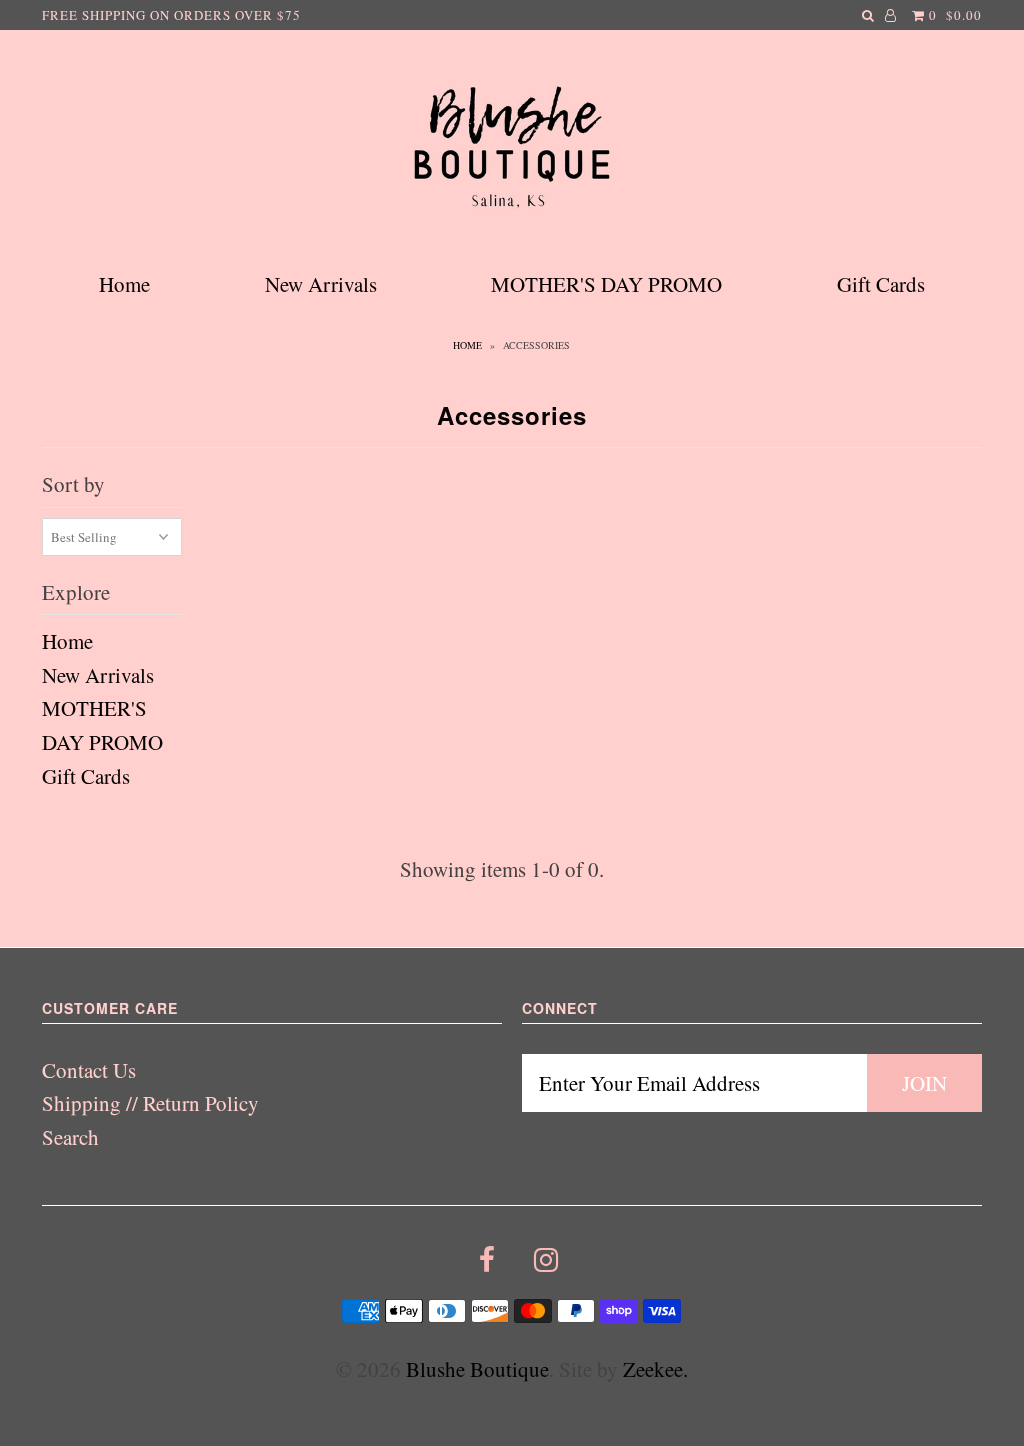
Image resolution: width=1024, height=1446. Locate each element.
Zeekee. (655, 1369)
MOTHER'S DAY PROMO (606, 284)
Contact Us (89, 1070)
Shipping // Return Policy (150, 1103)
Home (124, 284)
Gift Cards (881, 284)
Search (70, 1137)
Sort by (73, 484)
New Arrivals (321, 284)
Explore (76, 592)
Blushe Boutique (477, 1369)
